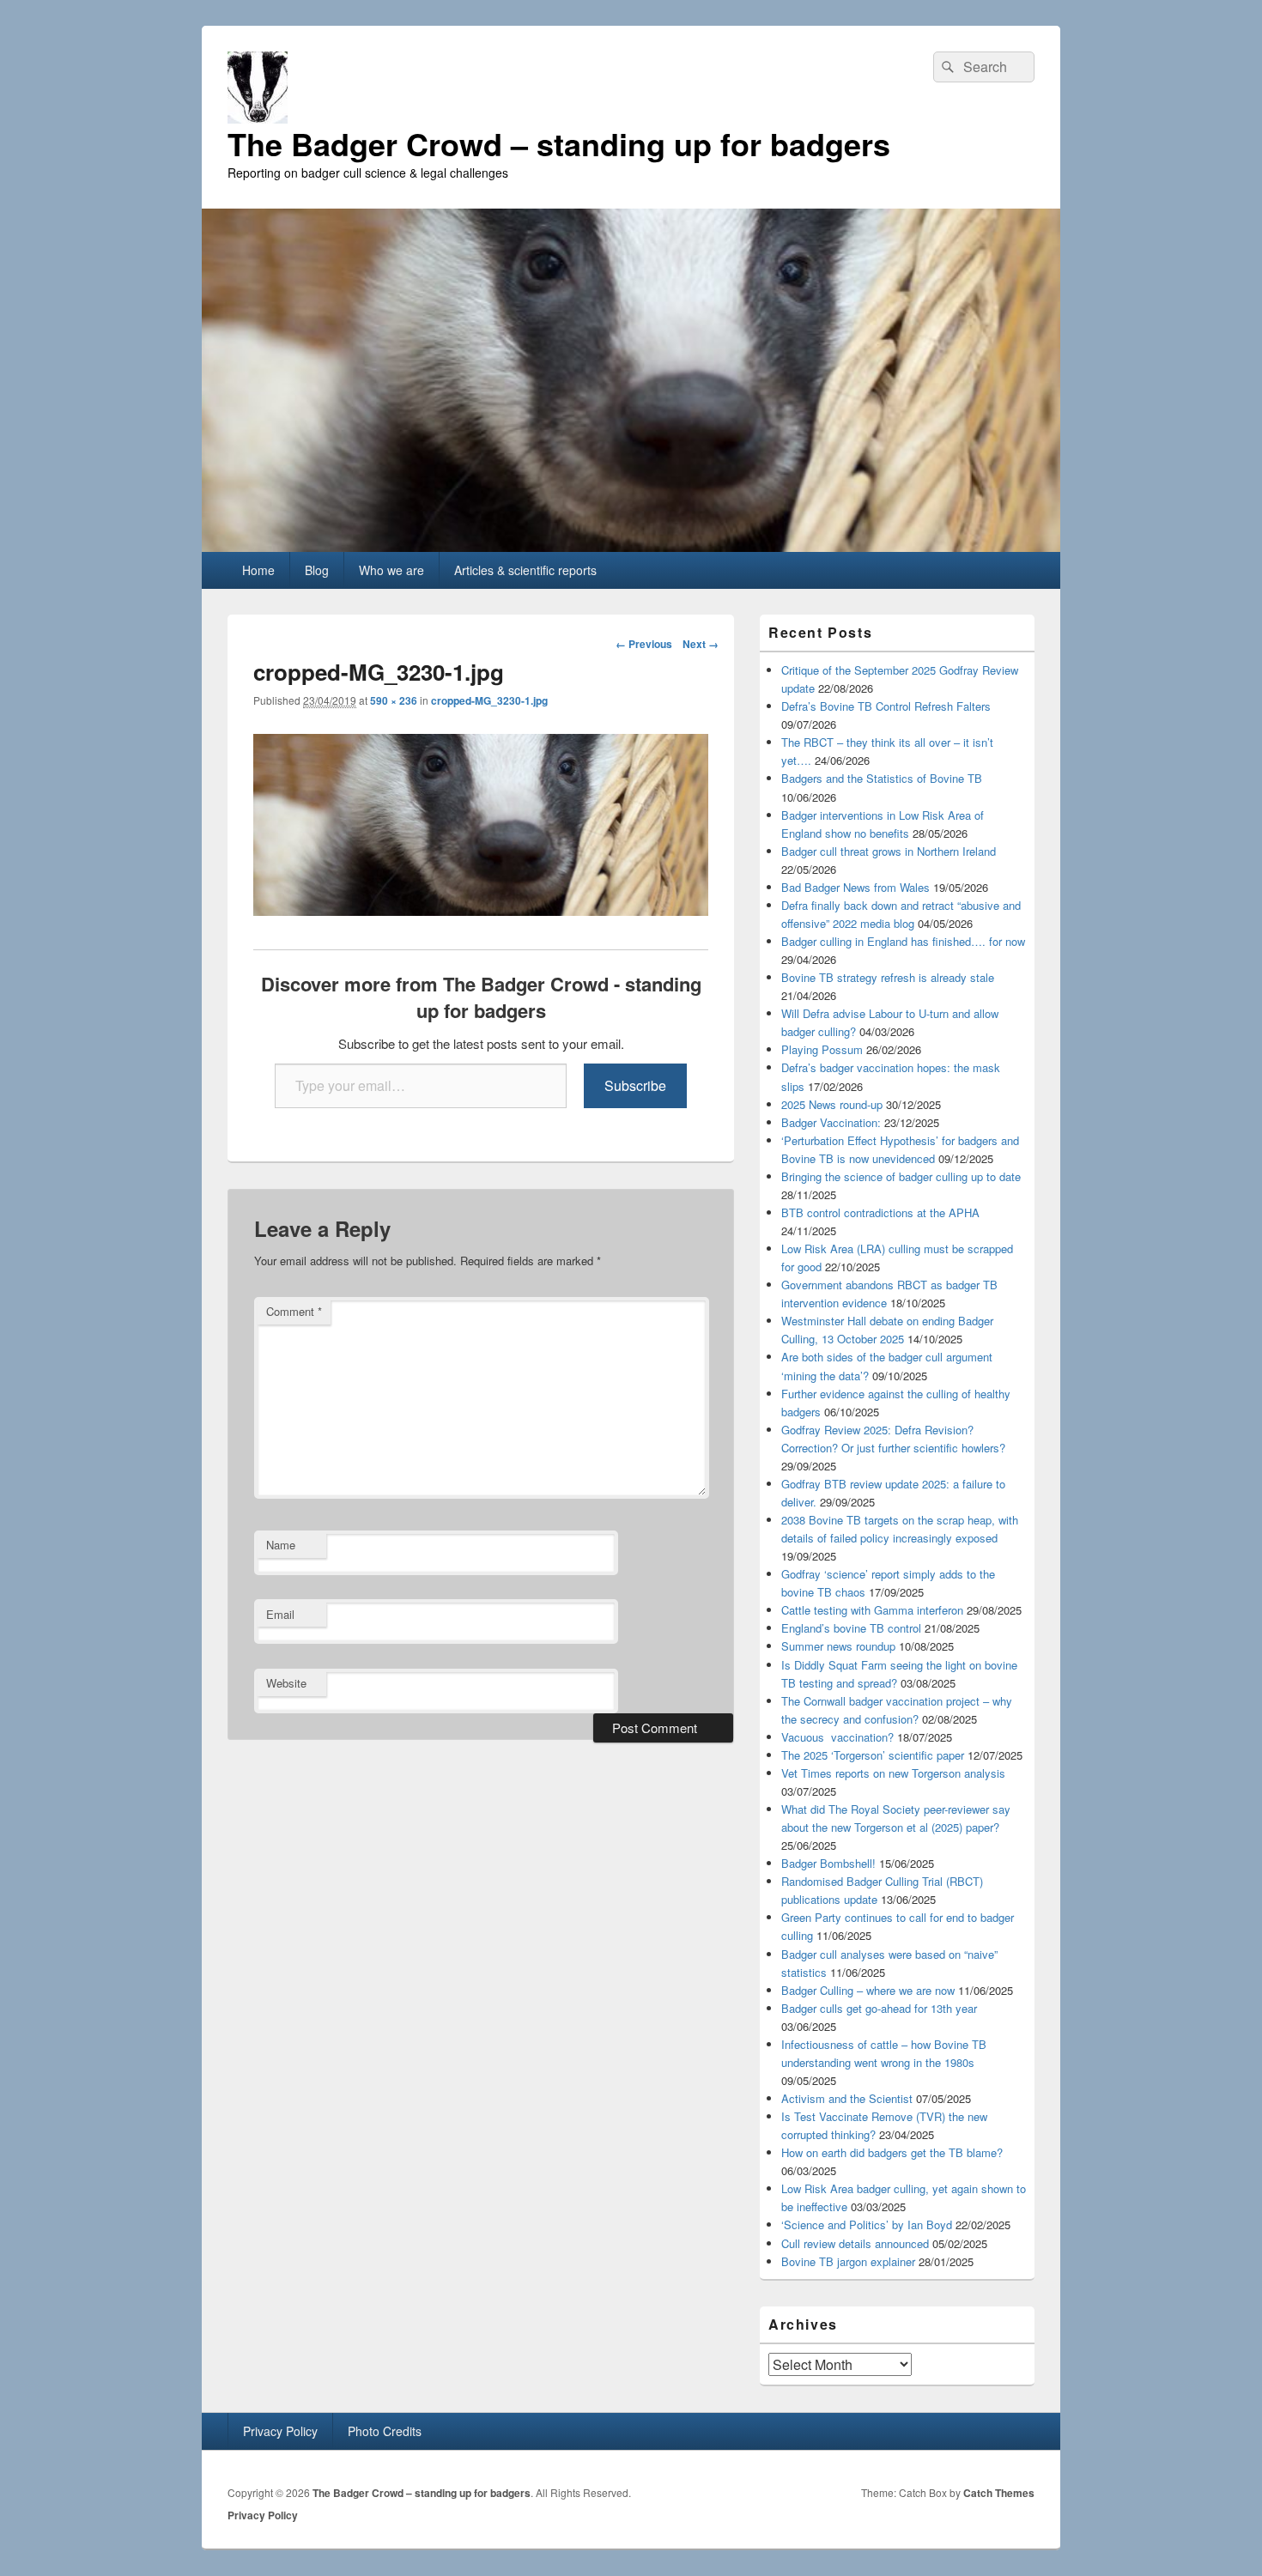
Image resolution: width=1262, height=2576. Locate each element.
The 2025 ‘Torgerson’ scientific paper (873, 1755)
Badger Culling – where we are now (868, 1990)
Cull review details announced (855, 2243)
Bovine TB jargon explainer (848, 2261)
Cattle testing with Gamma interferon (872, 1610)
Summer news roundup (838, 1646)
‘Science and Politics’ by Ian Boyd (867, 2224)
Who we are (391, 570)
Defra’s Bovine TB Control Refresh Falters (886, 706)
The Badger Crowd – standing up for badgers (559, 143)
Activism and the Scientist (847, 2098)
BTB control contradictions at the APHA (880, 1212)
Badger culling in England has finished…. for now (903, 941)
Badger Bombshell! (828, 1863)
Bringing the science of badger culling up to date (901, 1176)
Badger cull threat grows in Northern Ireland (889, 851)
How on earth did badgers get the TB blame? (892, 2152)
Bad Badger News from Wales (855, 887)
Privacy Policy (280, 2431)
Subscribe (635, 1085)
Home (258, 570)
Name (281, 1545)
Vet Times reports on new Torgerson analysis (893, 1773)
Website (286, 1683)
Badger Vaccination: (831, 1122)
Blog (317, 570)
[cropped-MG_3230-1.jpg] (481, 910)
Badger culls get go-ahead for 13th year (879, 2008)
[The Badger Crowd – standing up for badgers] (631, 546)
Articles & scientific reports (525, 570)
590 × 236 (394, 700)
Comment (294, 1311)
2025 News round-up (832, 1104)
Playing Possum (822, 1049)
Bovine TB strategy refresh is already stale (888, 977)
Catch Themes (999, 2493)
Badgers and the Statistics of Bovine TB (882, 778)
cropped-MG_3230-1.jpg (489, 700)
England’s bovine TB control (851, 1628)
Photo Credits (385, 2431)
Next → (701, 644)
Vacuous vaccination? (837, 1737)
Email (280, 1614)
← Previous (644, 644)
